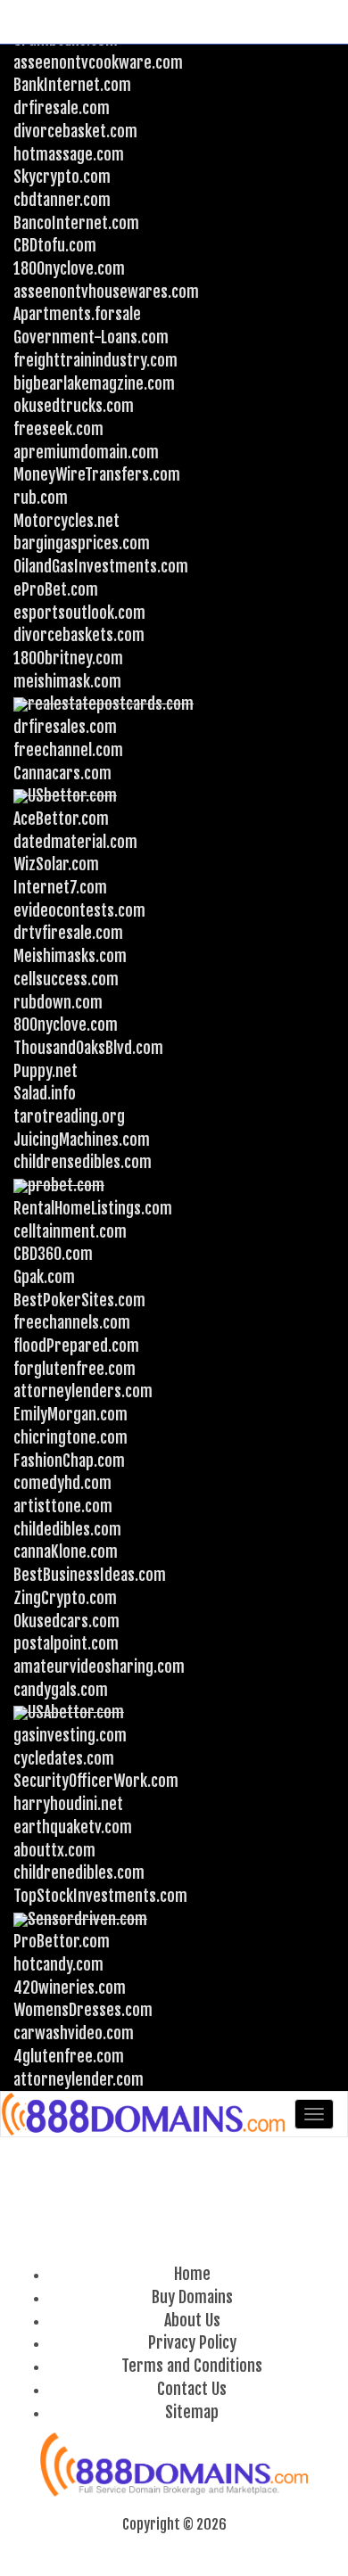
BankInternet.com (72, 85)
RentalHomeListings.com (93, 1208)
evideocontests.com (79, 910)
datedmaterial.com (75, 842)
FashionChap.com (69, 1461)
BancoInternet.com (76, 223)
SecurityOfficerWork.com (96, 1781)
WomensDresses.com (83, 2010)
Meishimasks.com (70, 956)
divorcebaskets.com (79, 635)
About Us (192, 2320)
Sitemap (192, 2412)
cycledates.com (64, 1758)
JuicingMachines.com (82, 1140)
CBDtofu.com (55, 245)
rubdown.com (58, 1002)
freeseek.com (58, 429)
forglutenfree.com (75, 1369)
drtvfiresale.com (68, 933)
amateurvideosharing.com (99, 1667)
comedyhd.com (62, 1483)
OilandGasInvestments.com (101, 566)
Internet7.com (60, 887)
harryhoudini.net (68, 1804)
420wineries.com (70, 1988)
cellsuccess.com (66, 979)
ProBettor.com (62, 1941)
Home (192, 2274)
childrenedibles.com (79, 1872)
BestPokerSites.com (79, 1300)
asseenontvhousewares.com (106, 292)
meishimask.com (67, 681)
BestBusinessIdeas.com (90, 1575)
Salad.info (45, 1093)
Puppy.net (46, 1071)
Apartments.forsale (77, 314)
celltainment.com (70, 1231)
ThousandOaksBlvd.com (88, 1048)
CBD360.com (53, 1254)
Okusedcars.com (66, 1621)
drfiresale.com (62, 108)
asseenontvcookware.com (98, 62)
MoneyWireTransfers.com (97, 474)
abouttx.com (54, 1850)
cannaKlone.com (66, 1551)
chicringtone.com (70, 1437)
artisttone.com (63, 1506)
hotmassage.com (69, 154)
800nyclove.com (66, 1025)
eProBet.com (56, 589)
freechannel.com (68, 750)
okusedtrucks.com (74, 406)
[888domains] (145, 2114)
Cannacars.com (62, 773)
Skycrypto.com (62, 177)
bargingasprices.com (82, 543)
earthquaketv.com (73, 1827)
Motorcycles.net (66, 521)
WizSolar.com (56, 864)
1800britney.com (68, 658)
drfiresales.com (65, 727)
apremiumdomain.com (86, 452)
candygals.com (61, 1690)
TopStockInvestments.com (100, 1896)
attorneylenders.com (83, 1391)
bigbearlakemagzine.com (94, 383)
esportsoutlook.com (79, 613)
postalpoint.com (66, 1643)
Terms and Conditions (192, 2366)
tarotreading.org (69, 1116)
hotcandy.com (58, 1964)
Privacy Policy (192, 2342)
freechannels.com (72, 1322)
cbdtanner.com (62, 200)
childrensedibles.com (83, 1162)
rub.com (41, 498)
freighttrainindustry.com (95, 360)
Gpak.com (44, 1277)
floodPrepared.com (76, 1346)
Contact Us (192, 2389)
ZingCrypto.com (65, 1598)
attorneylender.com (79, 2079)
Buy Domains (192, 2297)
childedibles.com (67, 1529)
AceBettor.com (61, 819)
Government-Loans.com (91, 337)
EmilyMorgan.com (70, 1414)
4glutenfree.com (69, 2056)
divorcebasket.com (75, 131)
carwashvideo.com (74, 2033)
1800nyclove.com (69, 268)
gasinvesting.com (70, 1735)
